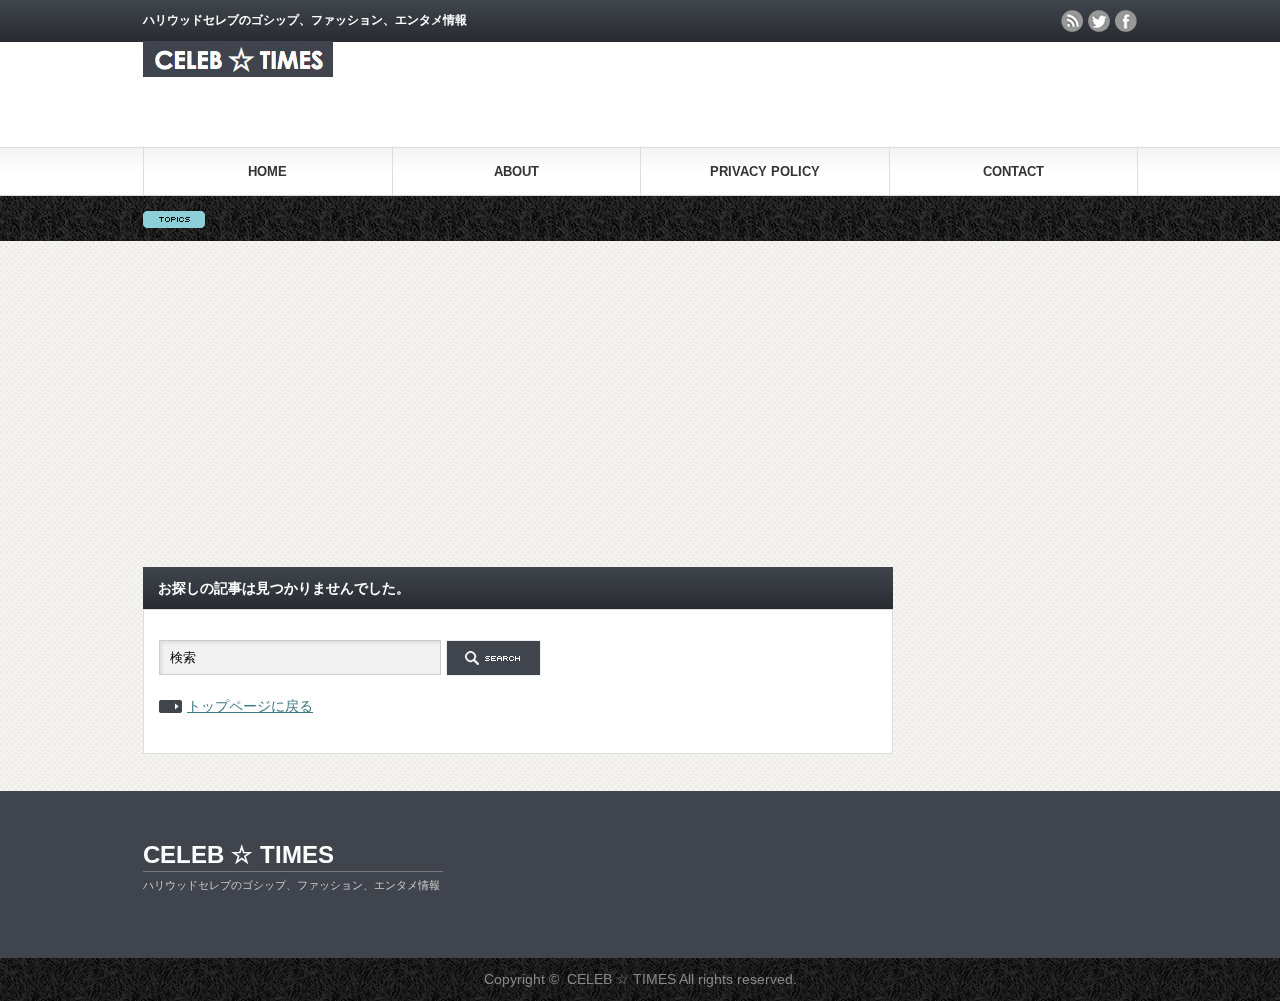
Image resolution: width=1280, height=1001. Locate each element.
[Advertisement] (640, 404)
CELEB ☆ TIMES (238, 854)
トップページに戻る (250, 706)
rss (1072, 21)
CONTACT (1013, 171)
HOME (267, 171)
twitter (1099, 21)
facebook (1126, 21)
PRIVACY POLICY (765, 171)
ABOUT (516, 171)
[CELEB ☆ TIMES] (238, 71)
